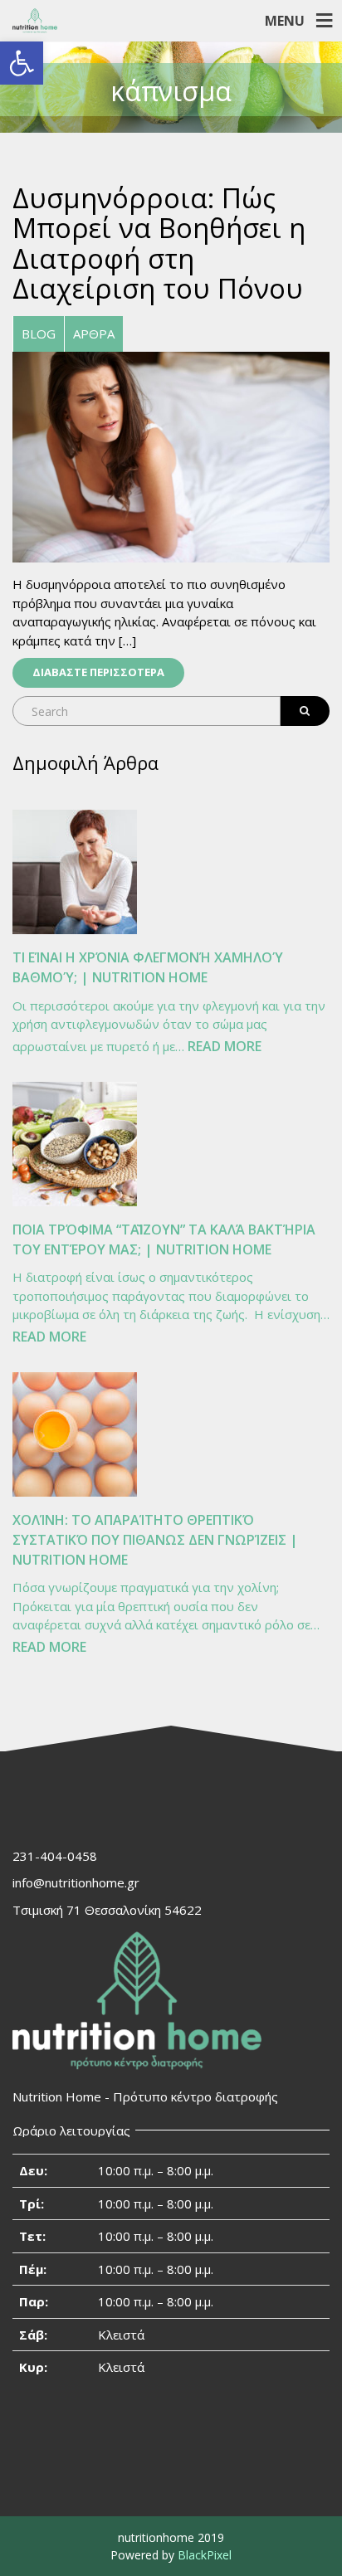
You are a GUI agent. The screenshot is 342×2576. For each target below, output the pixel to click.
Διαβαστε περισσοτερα (98, 672)
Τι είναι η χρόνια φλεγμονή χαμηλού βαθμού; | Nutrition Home (148, 967)
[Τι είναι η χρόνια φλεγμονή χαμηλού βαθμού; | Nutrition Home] (75, 872)
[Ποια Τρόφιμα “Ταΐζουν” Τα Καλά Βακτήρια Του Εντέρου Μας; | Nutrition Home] (75, 1144)
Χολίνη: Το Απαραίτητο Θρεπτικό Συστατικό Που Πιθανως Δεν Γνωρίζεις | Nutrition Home (155, 1540)
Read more (225, 1047)
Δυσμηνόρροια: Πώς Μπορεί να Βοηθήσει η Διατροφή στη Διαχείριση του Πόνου (159, 243)
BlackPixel (205, 2555)
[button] (22, 63)
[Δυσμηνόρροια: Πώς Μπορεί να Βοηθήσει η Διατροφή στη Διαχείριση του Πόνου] (171, 455)
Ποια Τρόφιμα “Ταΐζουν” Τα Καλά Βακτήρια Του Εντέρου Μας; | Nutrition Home (164, 1239)
